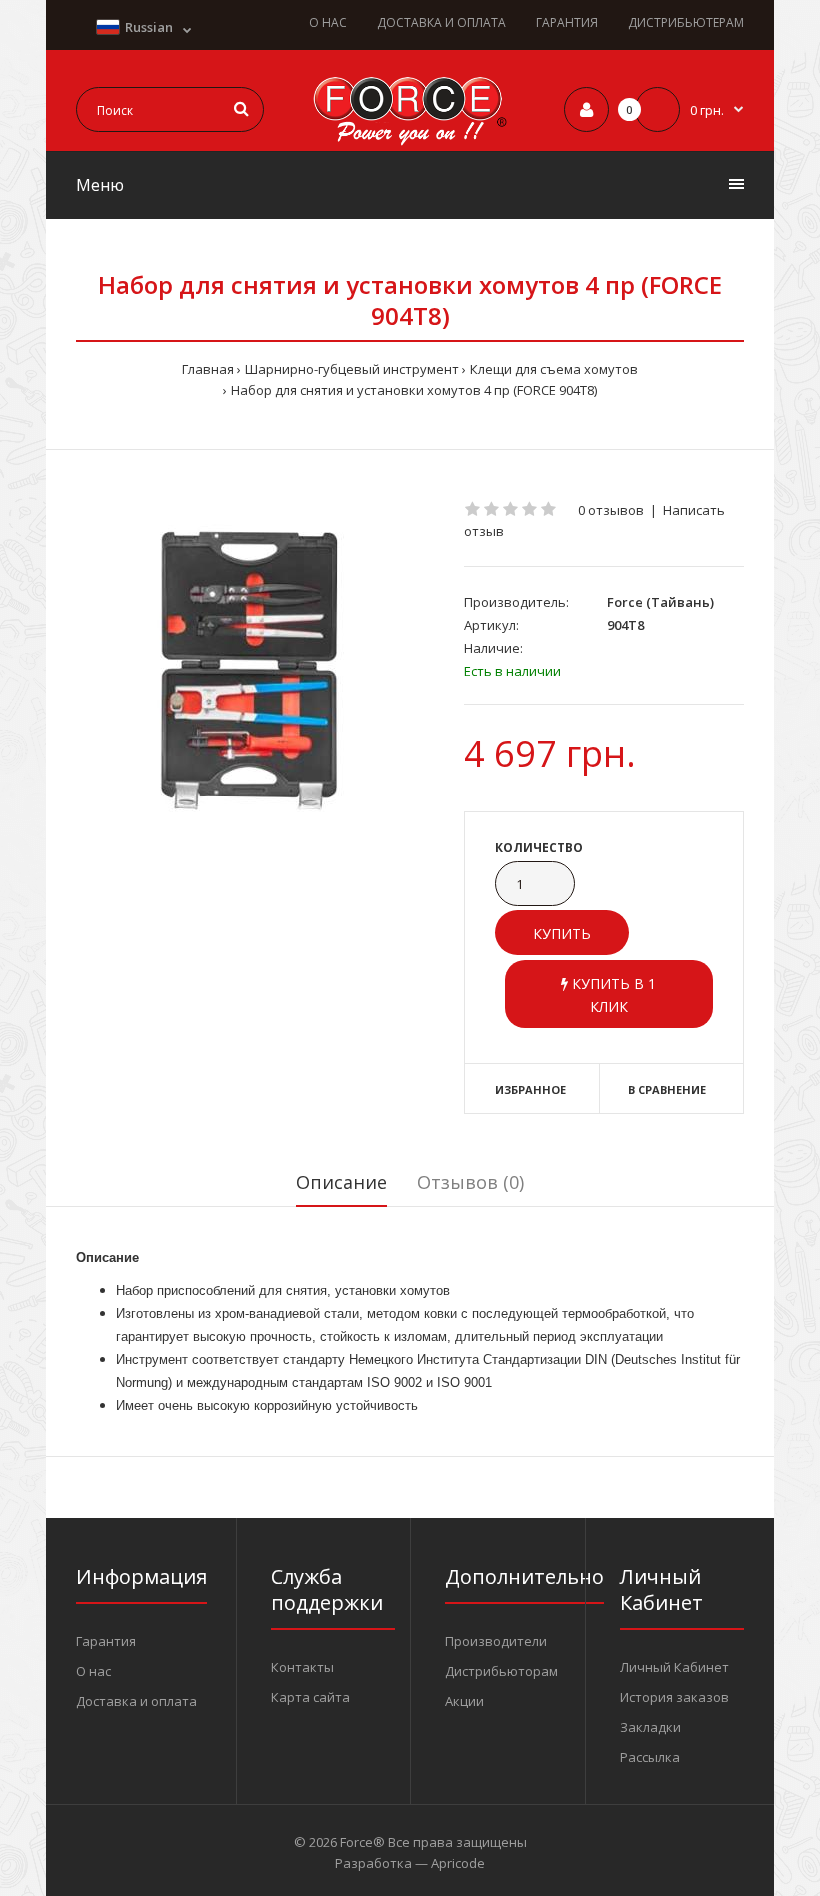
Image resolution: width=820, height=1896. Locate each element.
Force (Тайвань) (660, 602)
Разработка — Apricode (410, 1863)
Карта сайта (310, 1697)
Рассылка (650, 1757)
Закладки (650, 1727)
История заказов (674, 1697)
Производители (496, 1641)
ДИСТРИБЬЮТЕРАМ (686, 22)
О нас (93, 1671)
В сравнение (667, 1089)
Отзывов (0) (470, 1182)
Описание (341, 1182)
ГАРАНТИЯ (567, 22)
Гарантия (106, 1641)
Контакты (302, 1667)
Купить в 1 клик (612, 994)
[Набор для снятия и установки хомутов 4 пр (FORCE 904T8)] (255, 675)
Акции (464, 1701)
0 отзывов (611, 510)
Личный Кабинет (674, 1667)
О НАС (328, 22)
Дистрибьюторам (501, 1671)
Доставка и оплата (136, 1701)
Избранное (530, 1089)
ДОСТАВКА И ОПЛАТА (441, 22)
